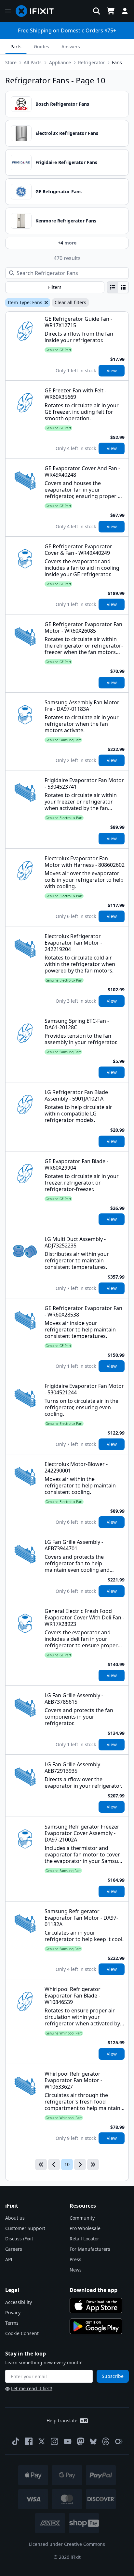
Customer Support (25, 2228)
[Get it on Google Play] (96, 2326)
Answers (71, 47)
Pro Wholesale (85, 2228)
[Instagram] (55, 2441)
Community (82, 2218)
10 (67, 2164)
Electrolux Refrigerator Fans (67, 133)
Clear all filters (70, 302)
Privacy (13, 2313)
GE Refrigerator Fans (59, 191)
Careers (14, 2249)
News (76, 2270)
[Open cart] (111, 11)
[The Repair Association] (119, 2441)
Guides (41, 47)
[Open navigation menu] (8, 11)
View (112, 370)
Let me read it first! (32, 2388)
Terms (12, 2323)
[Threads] (106, 2441)
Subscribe (113, 2376)
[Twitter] (42, 2441)
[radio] (113, 287)
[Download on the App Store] (96, 2306)
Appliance (60, 62)
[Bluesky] (93, 2442)
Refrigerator (91, 62)
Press (75, 2259)
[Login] (125, 11)
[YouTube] (68, 2441)
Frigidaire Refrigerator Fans (66, 162)
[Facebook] (29, 2441)
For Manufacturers (90, 2249)
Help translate (62, 2421)
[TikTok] (16, 2441)
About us (15, 2218)
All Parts (33, 62)
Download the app (94, 2290)
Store (11, 62)
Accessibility (19, 2302)
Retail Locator (84, 2239)
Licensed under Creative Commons (67, 2544)
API (9, 2259)
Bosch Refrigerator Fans (62, 104)
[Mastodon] (81, 2441)
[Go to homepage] (37, 11)
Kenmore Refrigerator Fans (66, 221)
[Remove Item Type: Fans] (46, 303)
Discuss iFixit (19, 2239)
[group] (118, 287)
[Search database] (97, 11)
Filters (55, 287)
